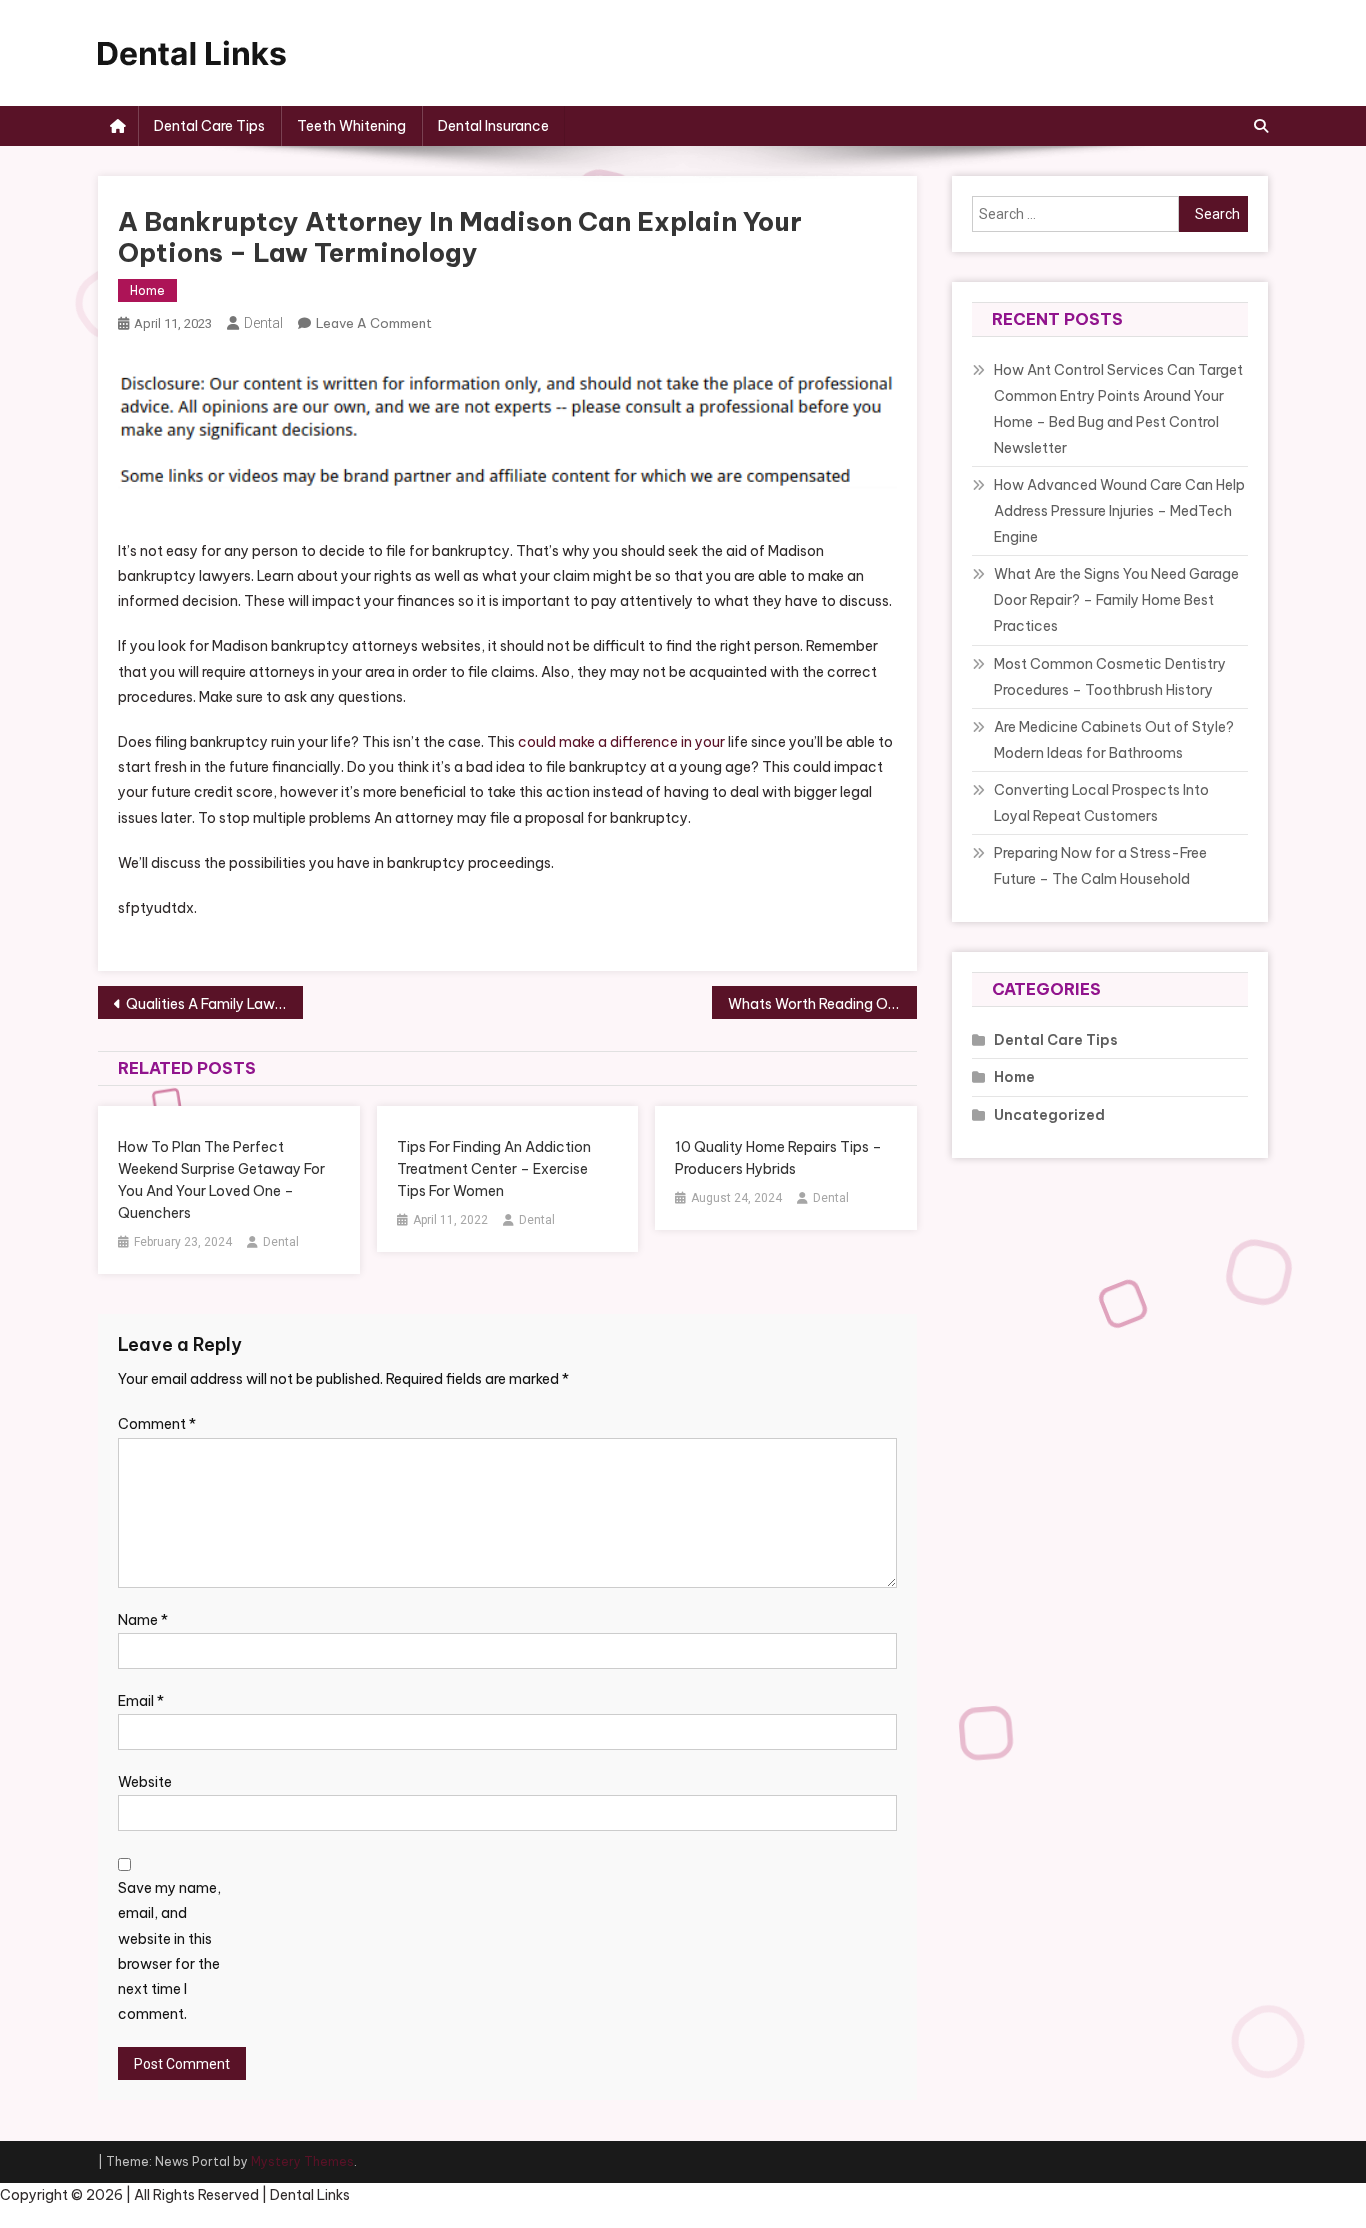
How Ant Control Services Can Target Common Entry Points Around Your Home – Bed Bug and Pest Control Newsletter (1118, 409)
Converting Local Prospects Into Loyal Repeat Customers (1101, 803)
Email (141, 1701)
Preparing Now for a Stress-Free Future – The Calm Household (1100, 866)
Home (147, 290)
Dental (263, 323)
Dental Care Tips (209, 126)
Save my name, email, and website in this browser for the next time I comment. (169, 1951)
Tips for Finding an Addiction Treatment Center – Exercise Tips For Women (494, 1169)
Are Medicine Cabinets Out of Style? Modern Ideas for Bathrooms (1114, 740)
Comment (157, 1424)
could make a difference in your (621, 742)
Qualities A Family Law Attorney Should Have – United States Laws (214, 1004)
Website (145, 1782)
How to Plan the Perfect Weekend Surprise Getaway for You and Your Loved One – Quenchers (221, 1180)
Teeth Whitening (351, 126)
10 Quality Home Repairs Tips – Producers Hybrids (778, 1158)
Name (143, 1620)
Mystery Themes (302, 2161)
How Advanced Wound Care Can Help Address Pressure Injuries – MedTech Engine (1119, 511)
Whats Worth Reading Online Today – (822, 1004)
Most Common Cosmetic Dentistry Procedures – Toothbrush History (1110, 677)
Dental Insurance (493, 126)
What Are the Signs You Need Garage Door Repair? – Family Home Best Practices (1116, 600)
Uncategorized (1049, 1115)
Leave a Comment (374, 323)
